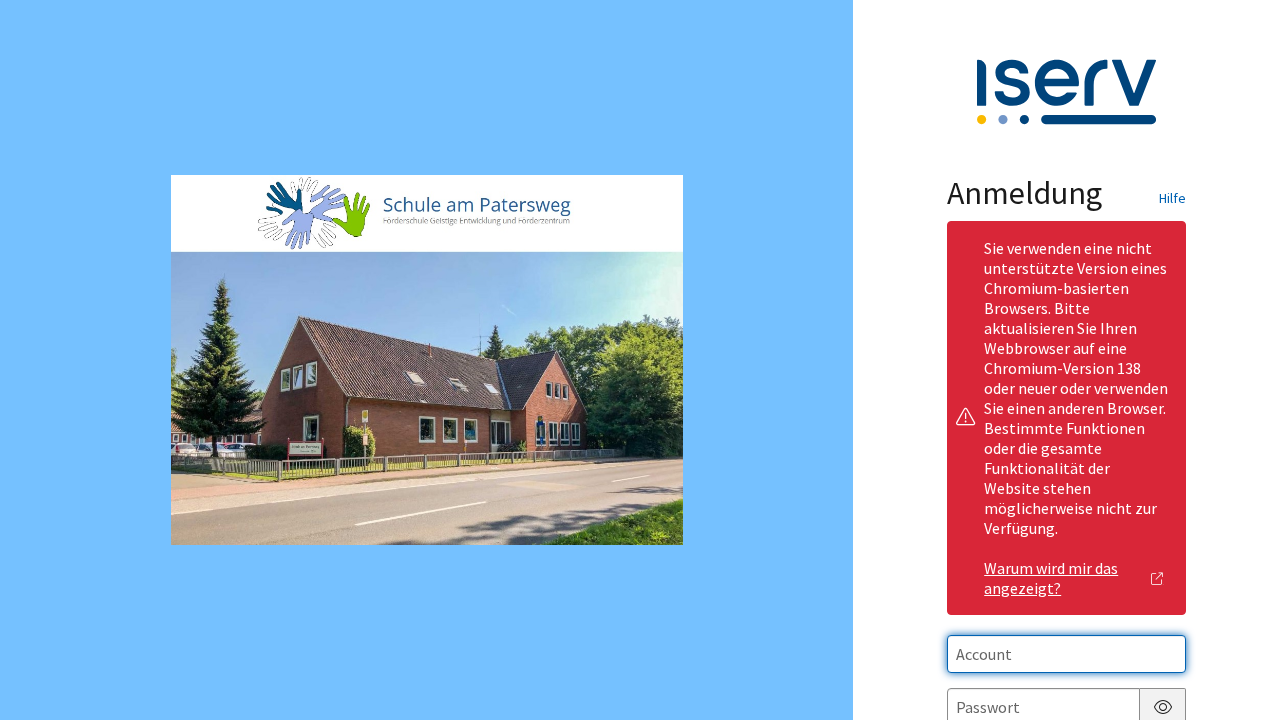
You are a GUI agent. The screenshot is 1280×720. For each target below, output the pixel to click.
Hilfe (1172, 198)
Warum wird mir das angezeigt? (1051, 578)
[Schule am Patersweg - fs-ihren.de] (427, 359)
